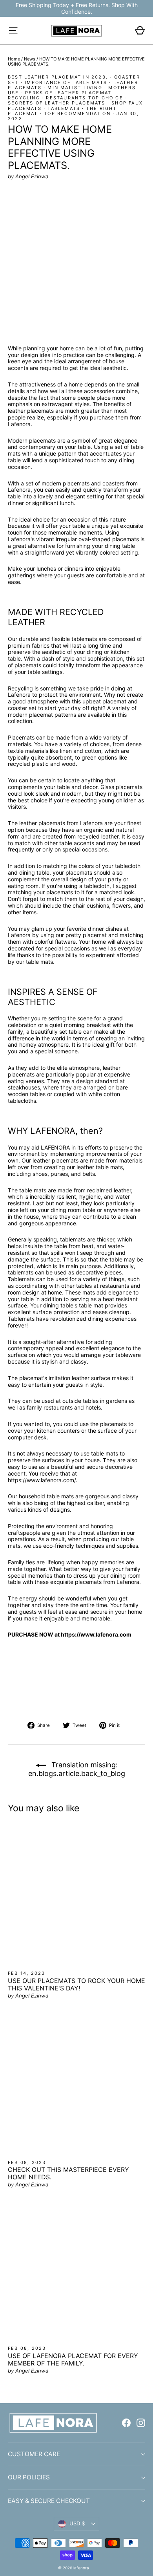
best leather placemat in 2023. (58, 77)
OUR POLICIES (29, 2477)
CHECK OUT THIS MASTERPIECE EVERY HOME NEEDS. (68, 2173)
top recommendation (77, 114)
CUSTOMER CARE (34, 2454)
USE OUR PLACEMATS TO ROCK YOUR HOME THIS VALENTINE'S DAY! (76, 1984)
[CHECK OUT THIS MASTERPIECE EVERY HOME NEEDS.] (76, 2084)
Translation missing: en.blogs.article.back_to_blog (77, 1769)
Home (14, 59)
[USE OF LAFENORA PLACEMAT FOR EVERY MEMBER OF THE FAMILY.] (76, 2271)
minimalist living (75, 88)
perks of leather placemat (68, 93)
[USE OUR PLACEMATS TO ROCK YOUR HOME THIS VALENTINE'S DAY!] (76, 1894)
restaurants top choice (84, 98)
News (30, 59)
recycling (24, 98)
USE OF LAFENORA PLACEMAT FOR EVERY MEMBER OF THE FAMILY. (73, 2359)
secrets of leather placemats (57, 103)
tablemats (64, 108)
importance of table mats (66, 82)
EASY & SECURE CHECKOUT (49, 2501)
